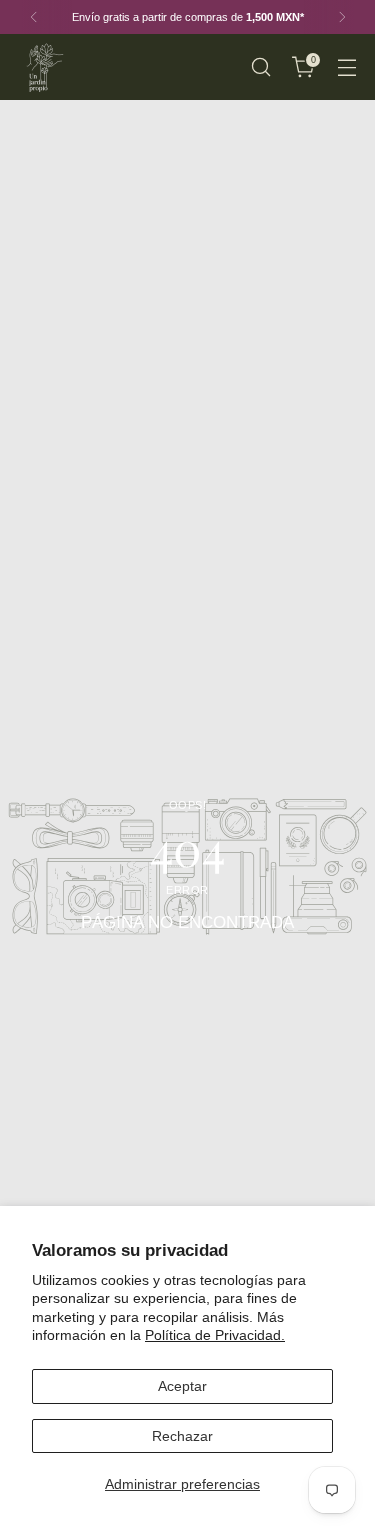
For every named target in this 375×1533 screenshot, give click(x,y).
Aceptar (182, 1386)
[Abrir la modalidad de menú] (346, 67)
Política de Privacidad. (215, 1335)
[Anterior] (34, 17)
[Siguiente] (342, 17)
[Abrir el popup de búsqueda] (260, 67)
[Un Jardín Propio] (43, 67)
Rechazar (182, 1436)
